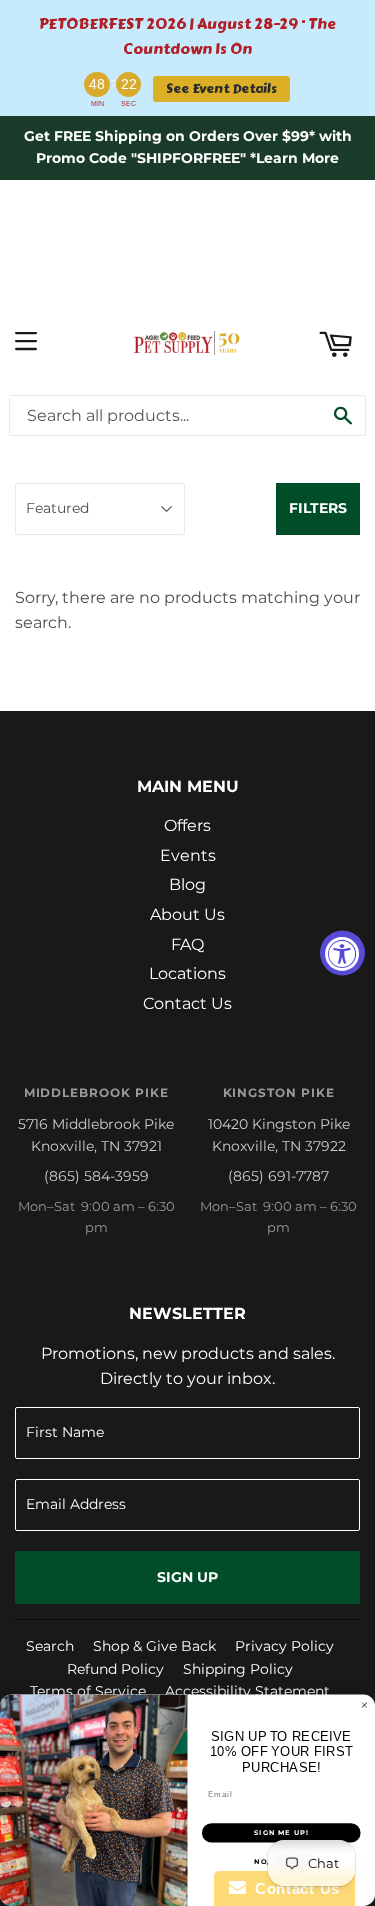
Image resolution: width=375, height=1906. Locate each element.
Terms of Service (88, 1691)
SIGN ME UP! (281, 1833)
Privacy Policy (284, 1646)
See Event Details (221, 88)
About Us (187, 914)
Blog (187, 884)
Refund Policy (115, 1669)
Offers (187, 825)
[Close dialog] (365, 1705)
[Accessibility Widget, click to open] (342, 953)
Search (50, 1646)
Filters (318, 508)
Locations (187, 973)
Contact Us (187, 1003)
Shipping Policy (238, 1669)
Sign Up (187, 1577)
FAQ (187, 944)
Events (188, 855)
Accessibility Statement (247, 1691)
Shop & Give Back (154, 1646)
